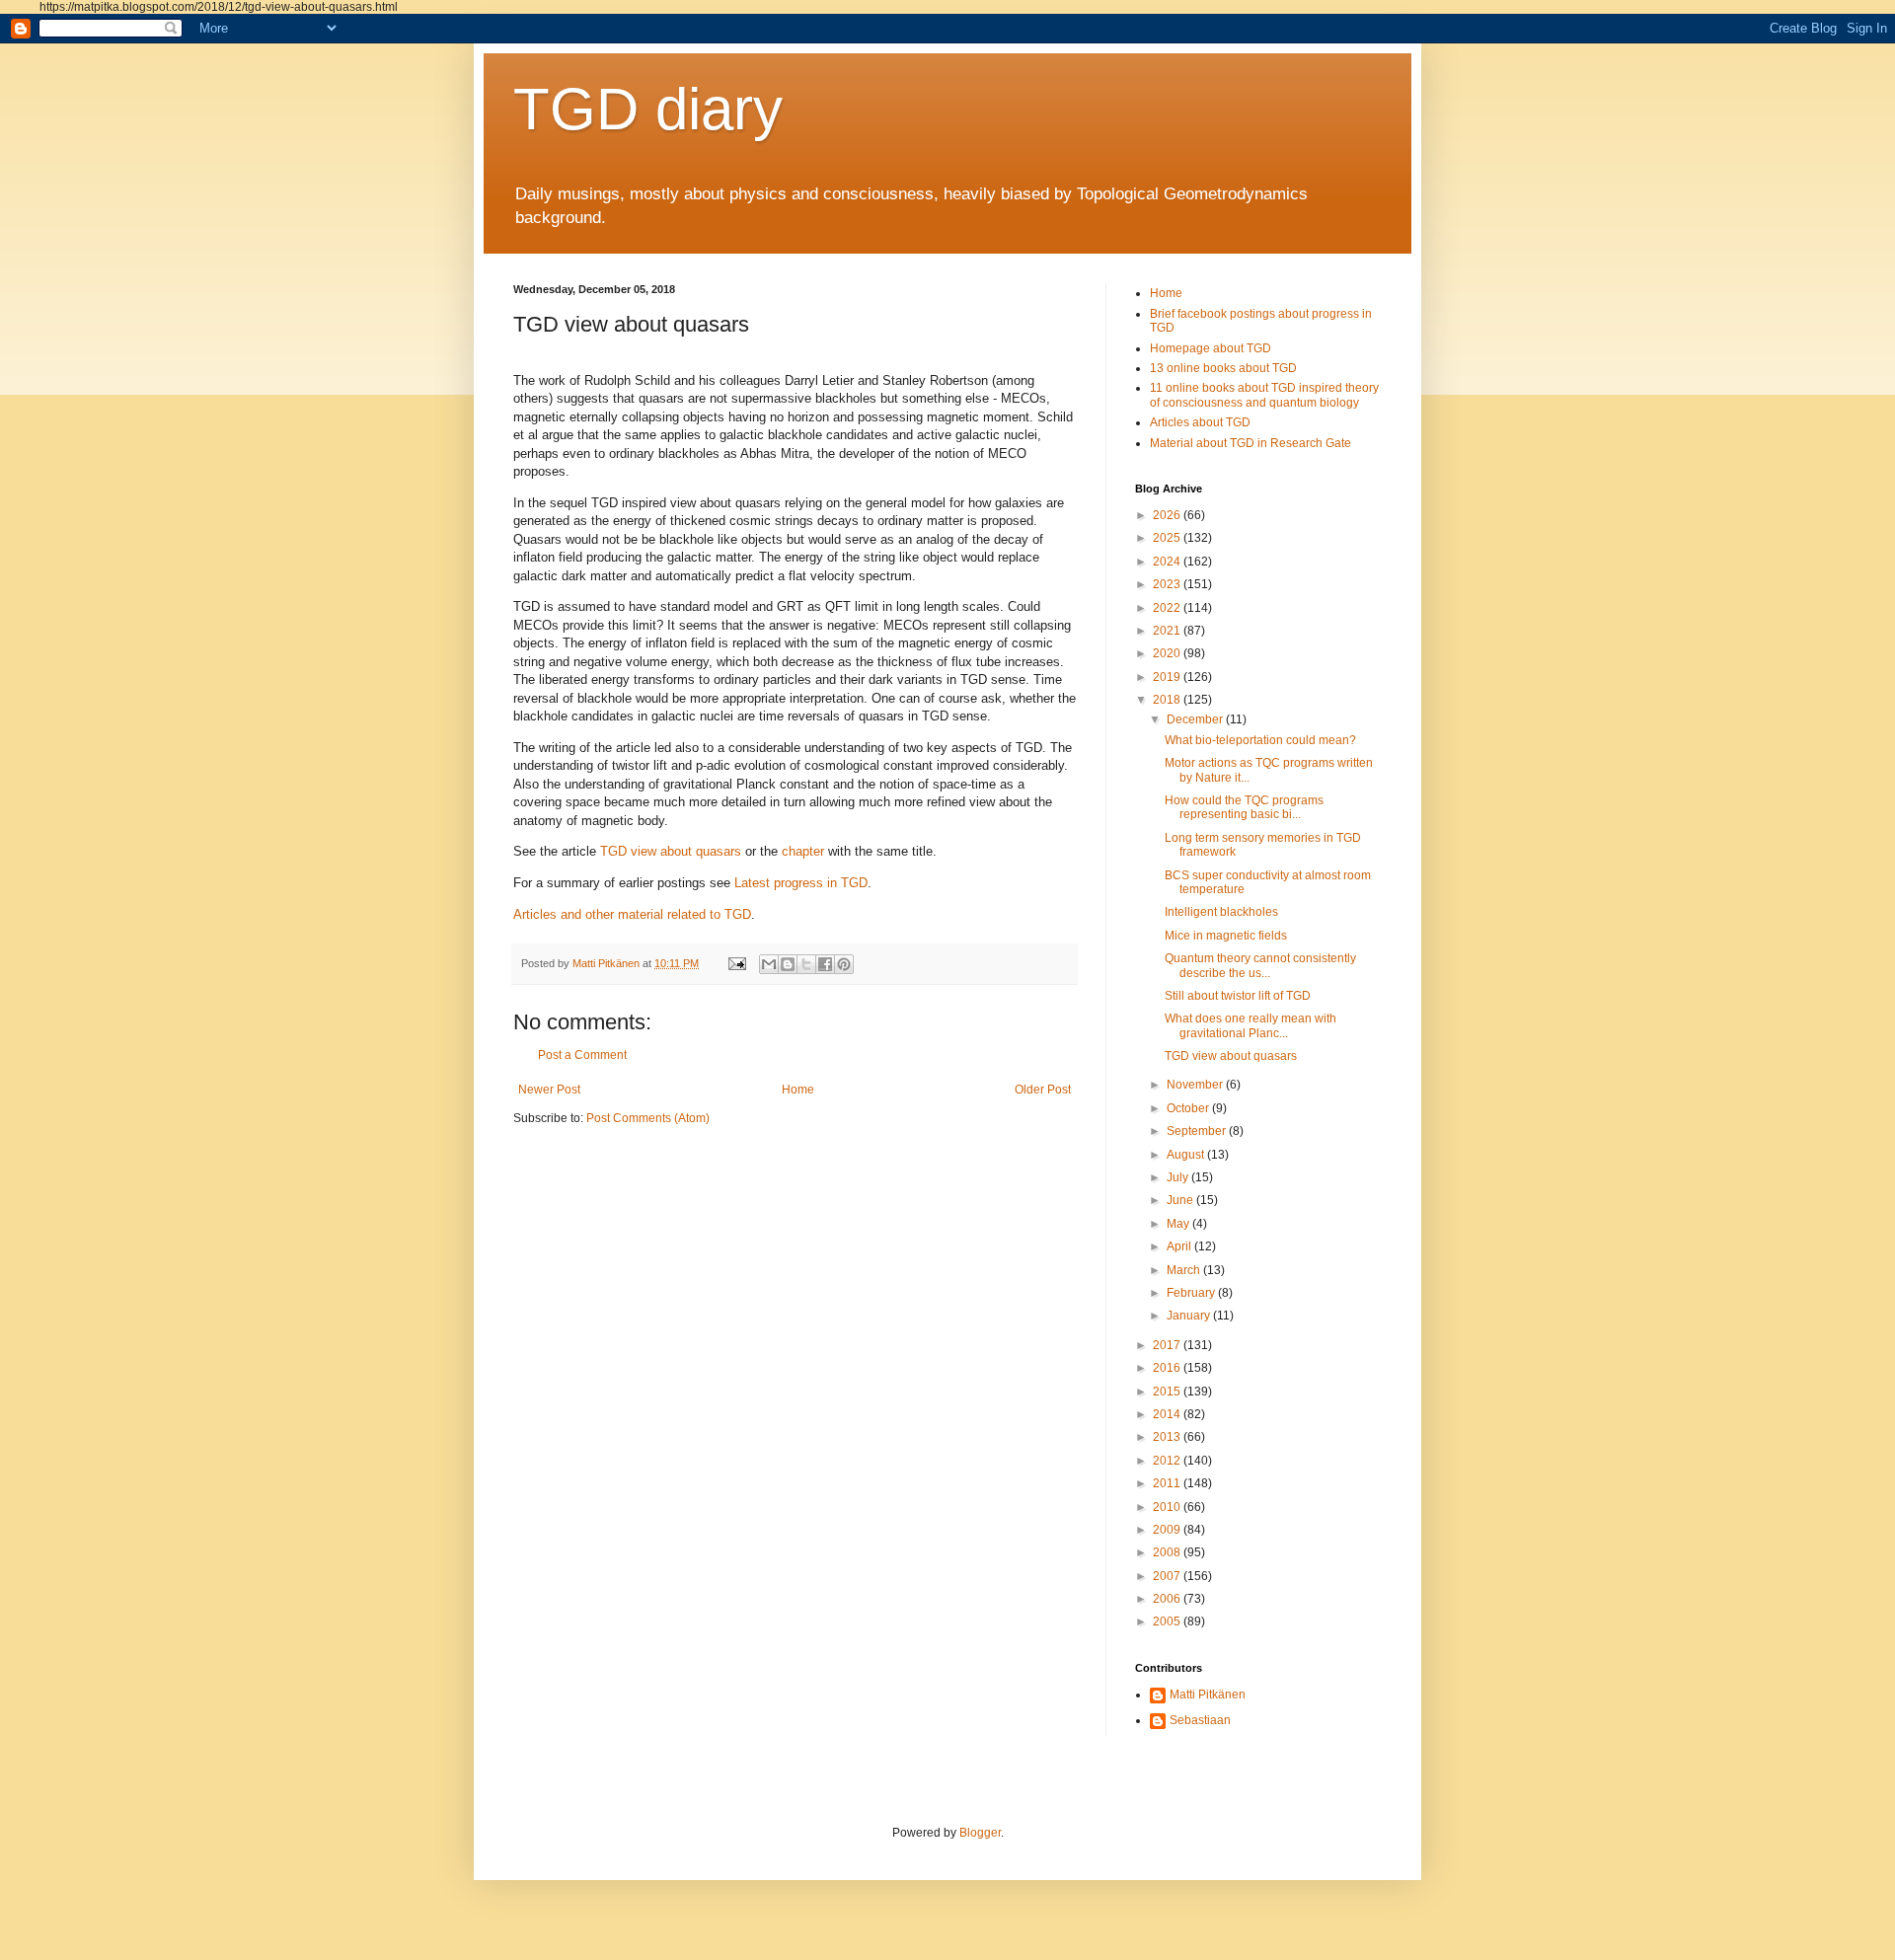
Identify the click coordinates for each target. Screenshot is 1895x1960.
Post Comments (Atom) (648, 1118)
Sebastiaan (1200, 1720)
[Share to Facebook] (825, 964)
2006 (1168, 1599)
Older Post (1043, 1090)
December (1196, 719)
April (1180, 1246)
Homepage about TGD (1211, 348)
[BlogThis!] (788, 964)
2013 (1168, 1437)
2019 (1168, 677)
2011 (1168, 1483)
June (1181, 1200)
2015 (1168, 1392)
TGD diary (648, 109)
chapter (803, 851)
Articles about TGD (1200, 422)
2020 (1168, 653)
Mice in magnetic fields (1226, 936)
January (1190, 1316)
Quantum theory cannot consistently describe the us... (1260, 965)
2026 (1168, 515)
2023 (1168, 584)
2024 (1168, 562)
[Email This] (769, 964)
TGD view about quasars (671, 851)
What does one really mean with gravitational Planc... (1251, 1025)
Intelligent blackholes (1221, 912)
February (1192, 1293)
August (1187, 1155)
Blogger (980, 1833)
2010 (1168, 1507)
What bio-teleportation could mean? (1260, 740)
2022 (1168, 608)
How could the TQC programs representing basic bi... (1244, 807)
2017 (1168, 1345)
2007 (1168, 1576)
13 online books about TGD (1223, 368)
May (1179, 1224)
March (1185, 1270)
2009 (1168, 1530)
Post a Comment (582, 1055)
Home (798, 1090)
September (1198, 1131)
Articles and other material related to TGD (632, 914)
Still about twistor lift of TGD (1238, 996)
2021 (1168, 631)
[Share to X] (806, 964)
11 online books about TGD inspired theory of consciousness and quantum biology (1264, 395)
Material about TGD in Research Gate (1251, 443)
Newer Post (549, 1090)
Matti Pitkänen (1208, 1695)
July (1179, 1177)
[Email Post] (736, 963)
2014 (1168, 1414)
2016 (1168, 1368)
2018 (1168, 700)
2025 (1168, 538)
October (1189, 1108)
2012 (1168, 1461)
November (1196, 1085)
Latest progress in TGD (801, 883)
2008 (1168, 1552)
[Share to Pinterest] (844, 964)
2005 (1168, 1621)
